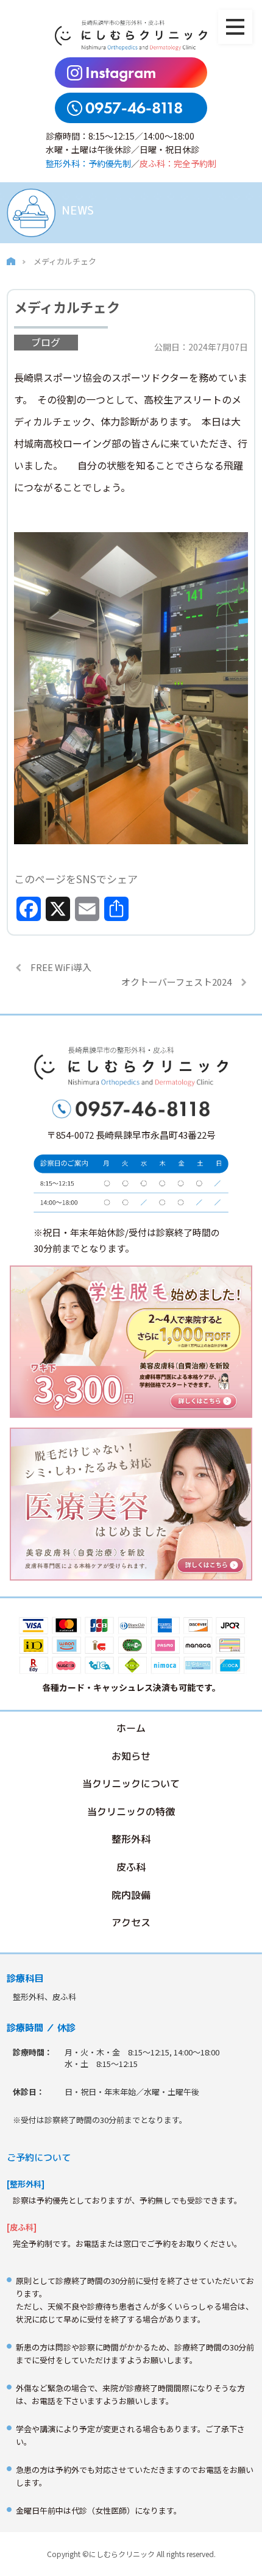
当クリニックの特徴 (131, 1812)
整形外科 (131, 1840)
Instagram (121, 73)
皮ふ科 (131, 1867)
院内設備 (131, 1895)
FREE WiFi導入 (61, 967)
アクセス (131, 1923)
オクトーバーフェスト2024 (176, 982)
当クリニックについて (131, 1784)
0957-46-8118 (134, 108)
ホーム (131, 1728)
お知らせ (131, 1756)
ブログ (46, 342)
